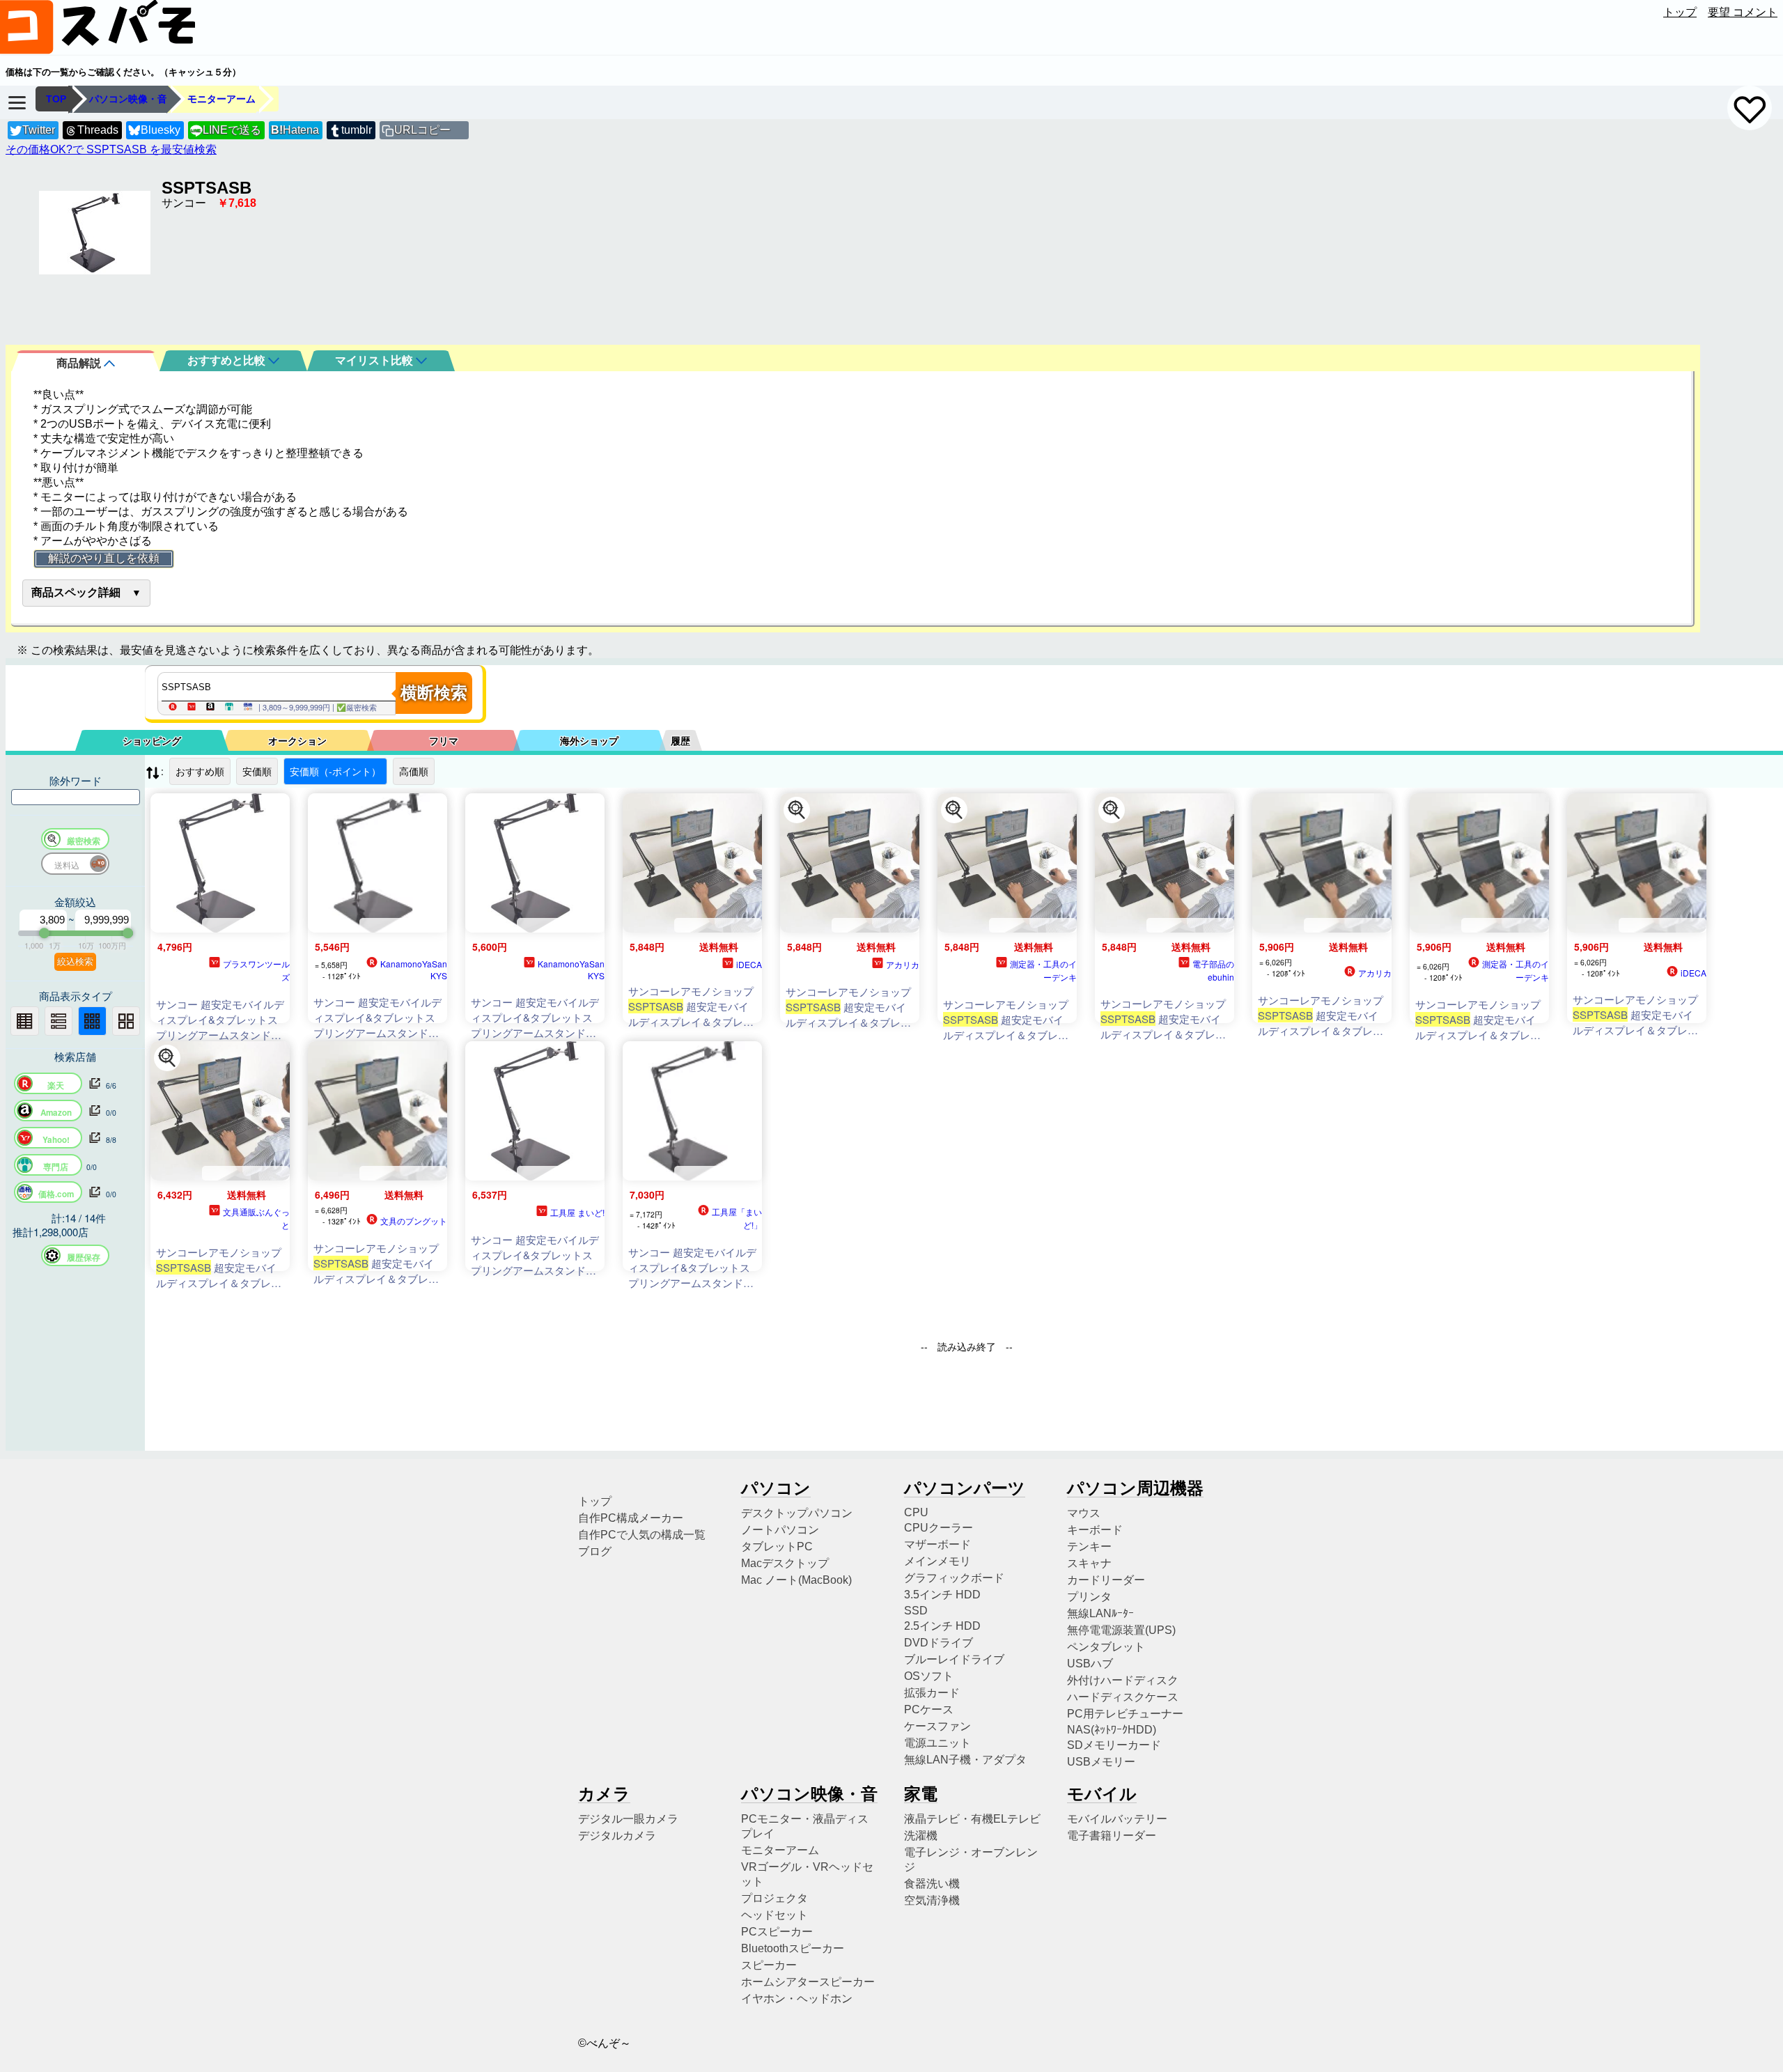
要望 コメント (1743, 12)
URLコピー (422, 130)
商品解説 (80, 363)
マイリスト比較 (375, 360)
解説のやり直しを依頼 (104, 558)
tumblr (357, 130)
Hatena (295, 130)
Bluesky (161, 130)
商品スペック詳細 (76, 592)
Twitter (39, 130)
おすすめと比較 (228, 360)
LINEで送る (226, 130)
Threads (98, 130)
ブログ (595, 1551)
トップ (1680, 12)
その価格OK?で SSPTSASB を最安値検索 (111, 149)
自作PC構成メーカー (631, 1518)
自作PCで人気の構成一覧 (642, 1535)
